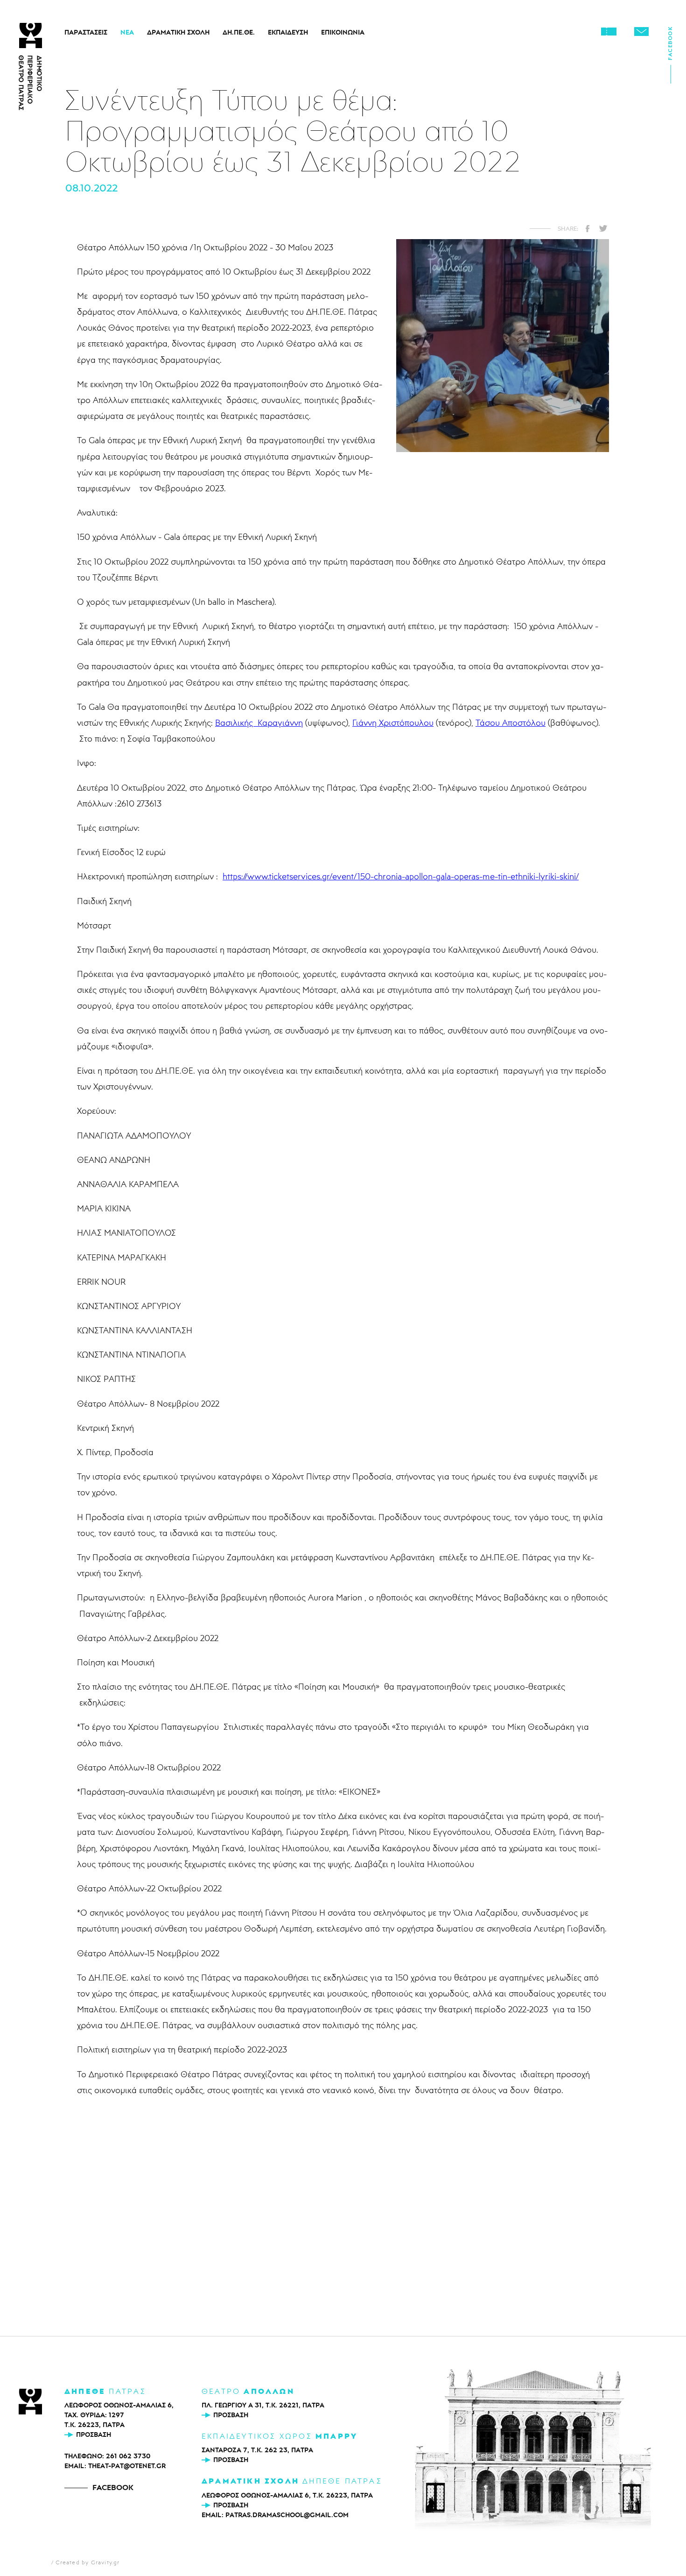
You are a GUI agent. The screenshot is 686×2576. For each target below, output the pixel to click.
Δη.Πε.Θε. (239, 32)
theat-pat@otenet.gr (127, 2466)
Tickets (609, 31)
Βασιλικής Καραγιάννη (259, 722)
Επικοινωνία (343, 32)
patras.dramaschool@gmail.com (287, 2515)
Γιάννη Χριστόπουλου (393, 722)
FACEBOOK (113, 2487)
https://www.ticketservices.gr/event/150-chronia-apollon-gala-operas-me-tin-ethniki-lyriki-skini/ (401, 876)
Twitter (603, 228)
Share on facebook (588, 228)
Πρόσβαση (94, 2434)
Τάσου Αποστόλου (511, 722)
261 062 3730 (128, 2456)
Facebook (670, 46)
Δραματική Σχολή (178, 32)
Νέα (127, 32)
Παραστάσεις (86, 32)
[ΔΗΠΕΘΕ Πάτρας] (30, 2403)
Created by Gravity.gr (87, 2562)
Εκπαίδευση (288, 32)
